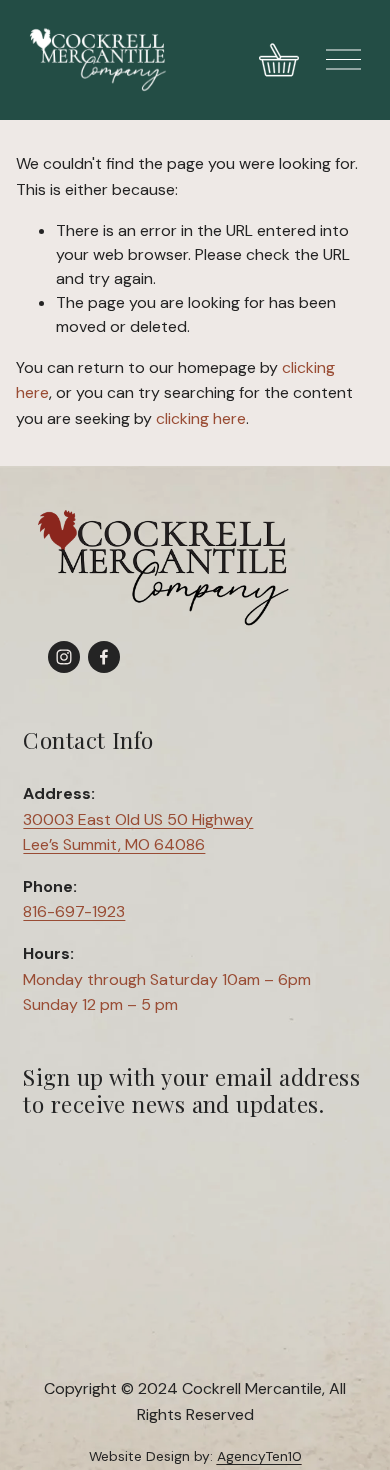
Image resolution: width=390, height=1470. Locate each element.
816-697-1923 (74, 911)
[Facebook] (104, 657)
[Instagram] (64, 657)
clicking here (201, 418)
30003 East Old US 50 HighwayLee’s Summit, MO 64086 (138, 832)
